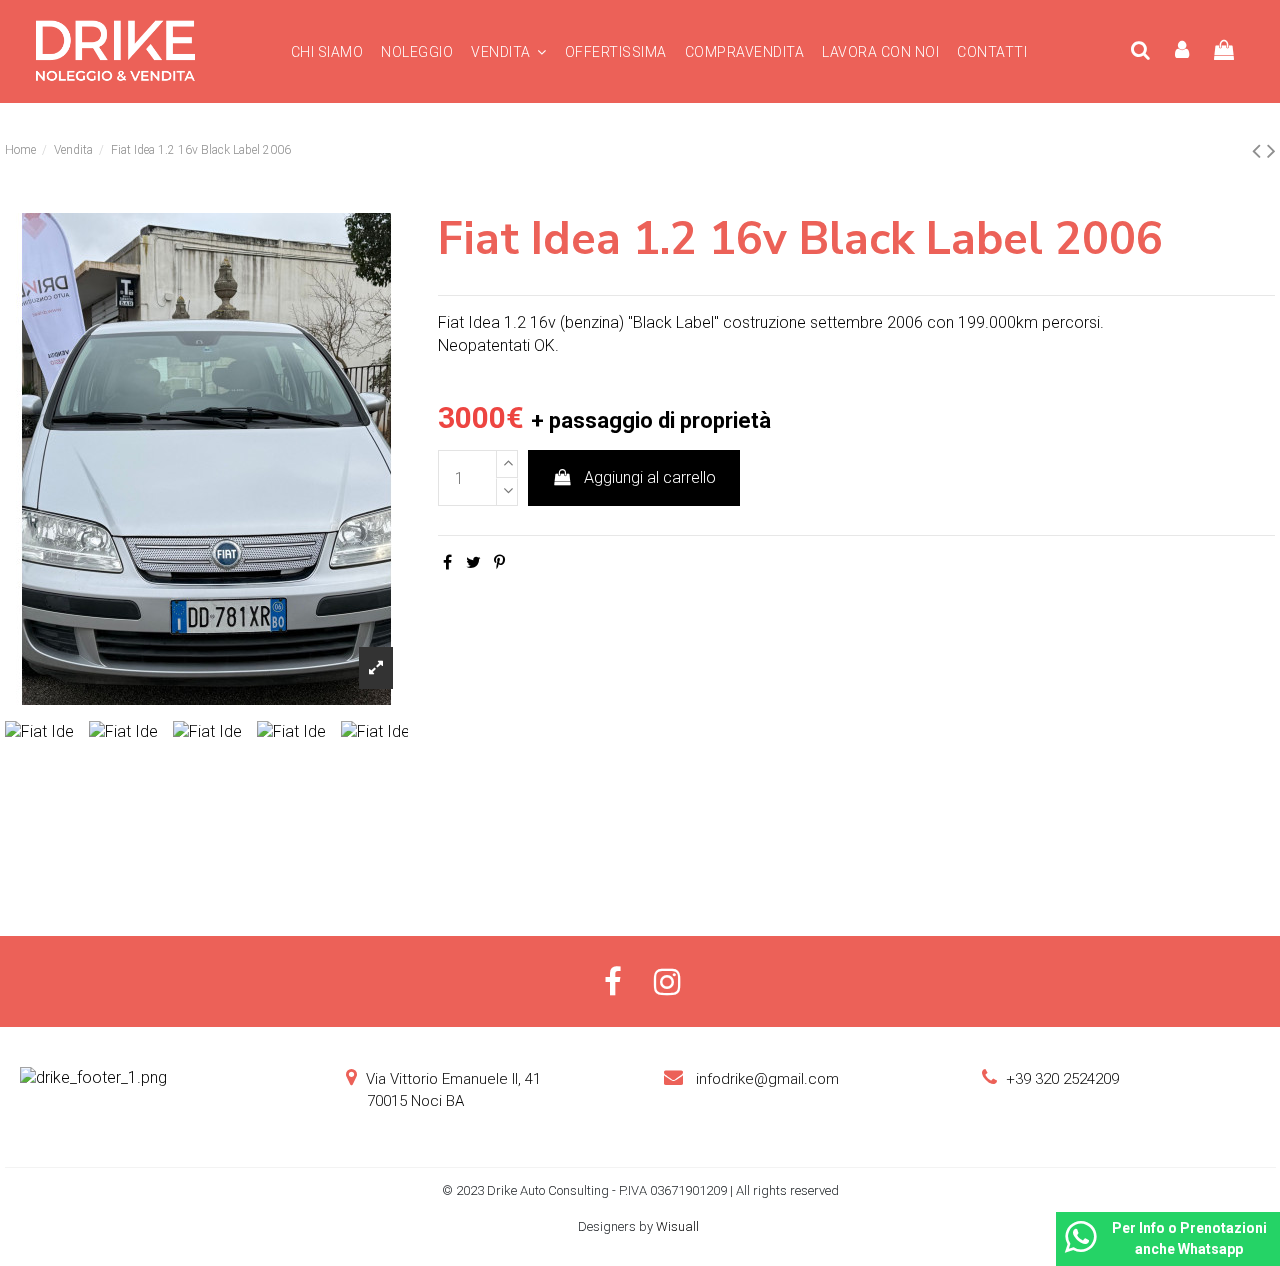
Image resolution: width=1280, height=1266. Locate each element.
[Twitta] (473, 562)
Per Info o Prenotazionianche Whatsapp (1189, 1238)
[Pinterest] (499, 562)
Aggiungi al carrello (650, 477)
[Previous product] (1259, 151)
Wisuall (679, 1226)
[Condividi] (447, 562)
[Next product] (1271, 151)
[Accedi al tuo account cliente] (1183, 51)
